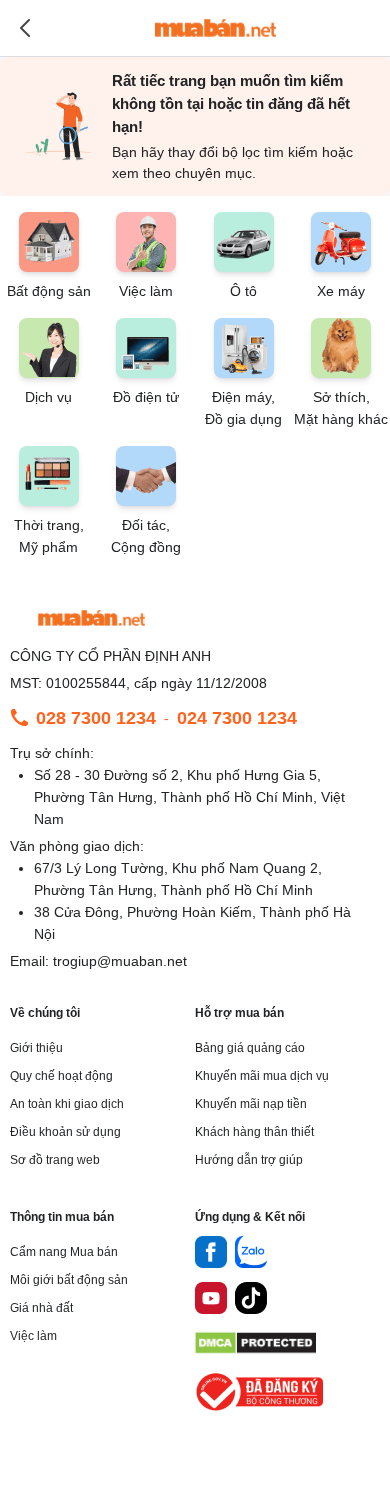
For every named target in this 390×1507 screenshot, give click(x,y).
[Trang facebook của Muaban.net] (211, 1255)
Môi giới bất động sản (69, 1280)
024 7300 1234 (237, 718)
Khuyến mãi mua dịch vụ (262, 1076)
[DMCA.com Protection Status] (255, 1348)
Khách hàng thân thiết (254, 1132)
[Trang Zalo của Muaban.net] (251, 1255)
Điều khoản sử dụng (65, 1132)
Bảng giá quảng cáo (250, 1048)
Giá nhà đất (41, 1308)
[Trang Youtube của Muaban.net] (211, 1301)
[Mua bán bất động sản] (215, 28)
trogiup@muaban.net (120, 961)
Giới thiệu (36, 1048)
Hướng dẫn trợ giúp (249, 1160)
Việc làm (33, 1336)
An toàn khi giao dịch (67, 1104)
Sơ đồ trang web (55, 1160)
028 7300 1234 (96, 718)
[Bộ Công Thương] (261, 1411)
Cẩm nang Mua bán (64, 1252)
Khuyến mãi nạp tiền (251, 1104)
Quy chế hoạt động (61, 1076)
